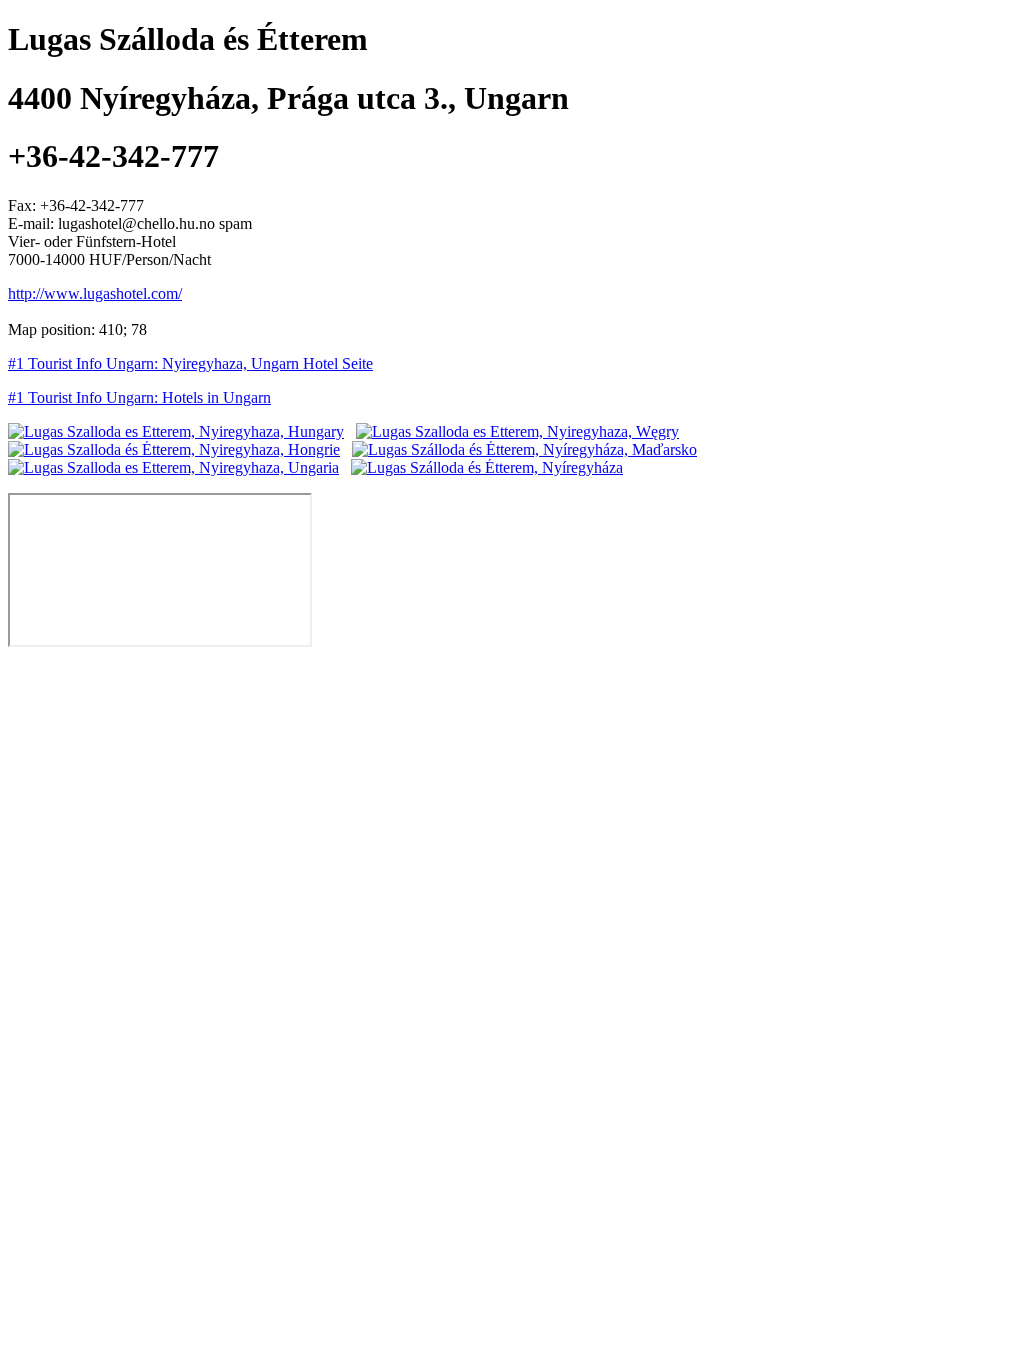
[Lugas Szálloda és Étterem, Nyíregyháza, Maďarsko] (524, 449)
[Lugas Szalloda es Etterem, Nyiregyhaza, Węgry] (517, 431)
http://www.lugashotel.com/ (95, 293)
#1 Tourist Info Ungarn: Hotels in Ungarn (139, 397)
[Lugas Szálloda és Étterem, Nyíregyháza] (487, 467)
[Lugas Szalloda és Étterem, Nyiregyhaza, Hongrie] (174, 449)
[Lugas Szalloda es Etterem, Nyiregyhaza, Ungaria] (173, 467)
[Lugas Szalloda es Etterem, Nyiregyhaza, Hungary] (176, 431)
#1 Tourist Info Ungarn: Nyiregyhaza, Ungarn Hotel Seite (190, 363)
